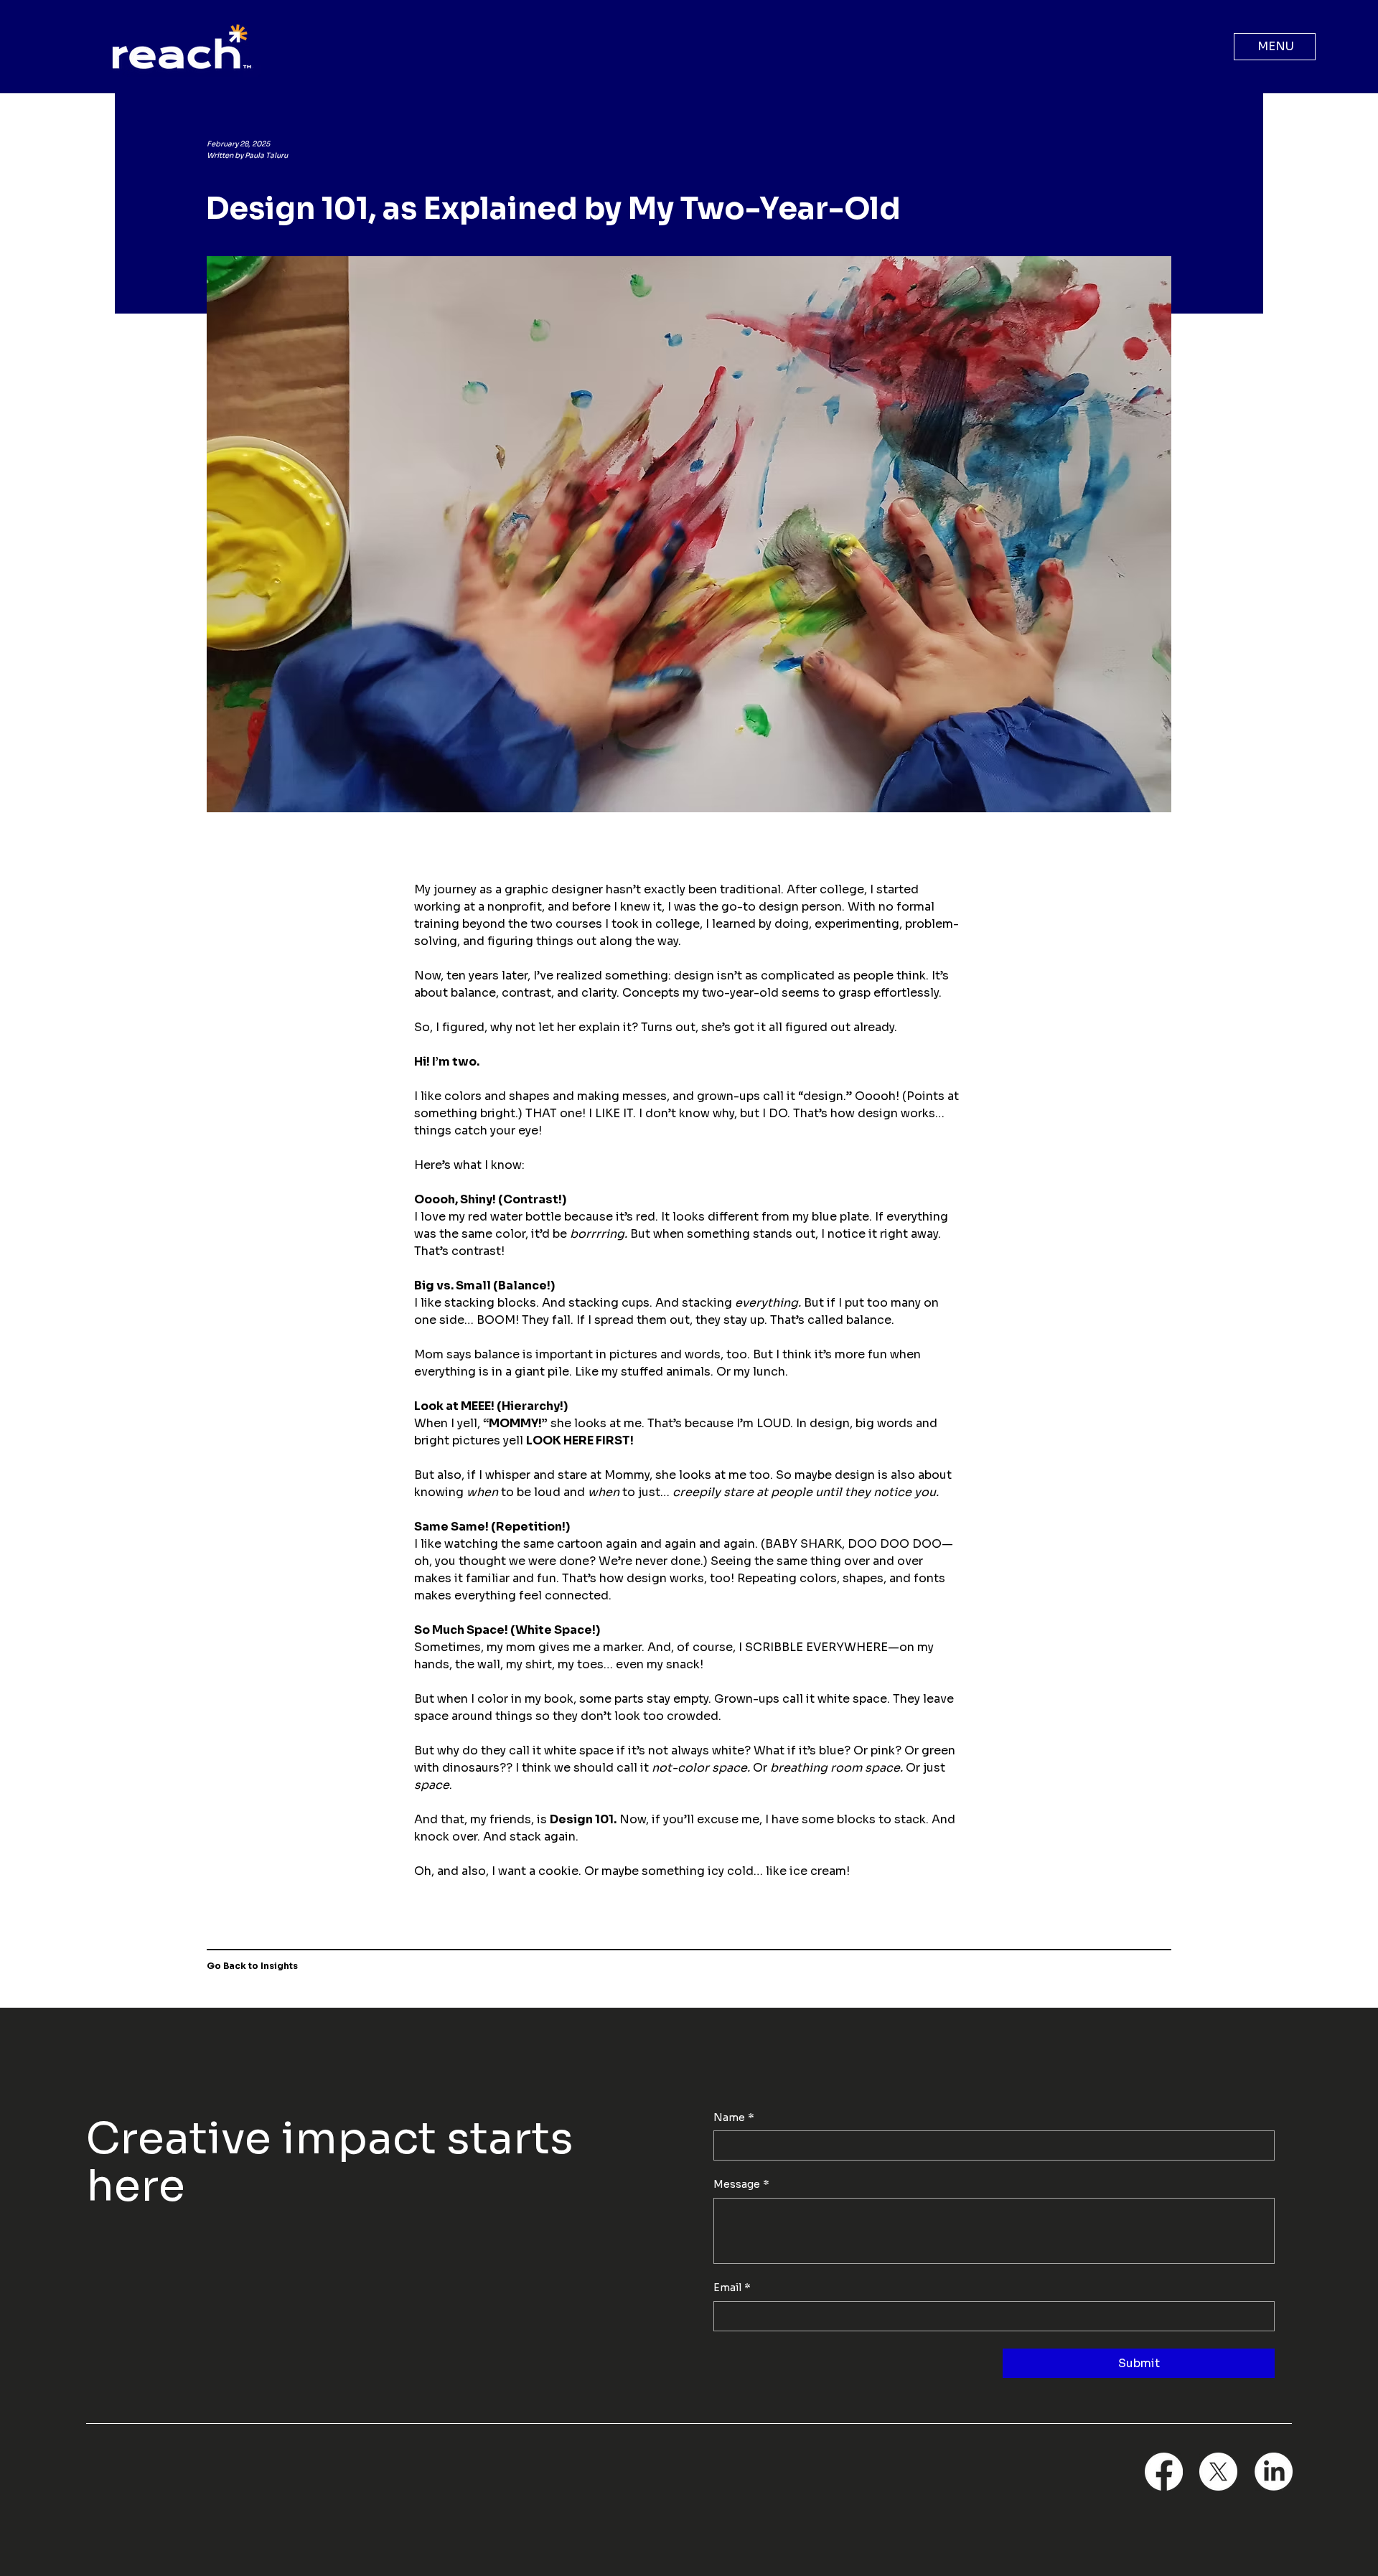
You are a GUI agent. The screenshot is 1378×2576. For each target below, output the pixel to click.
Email (732, 2288)
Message (741, 2184)
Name (734, 2117)
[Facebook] (1164, 2472)
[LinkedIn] (1274, 2472)
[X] (1218, 2472)
